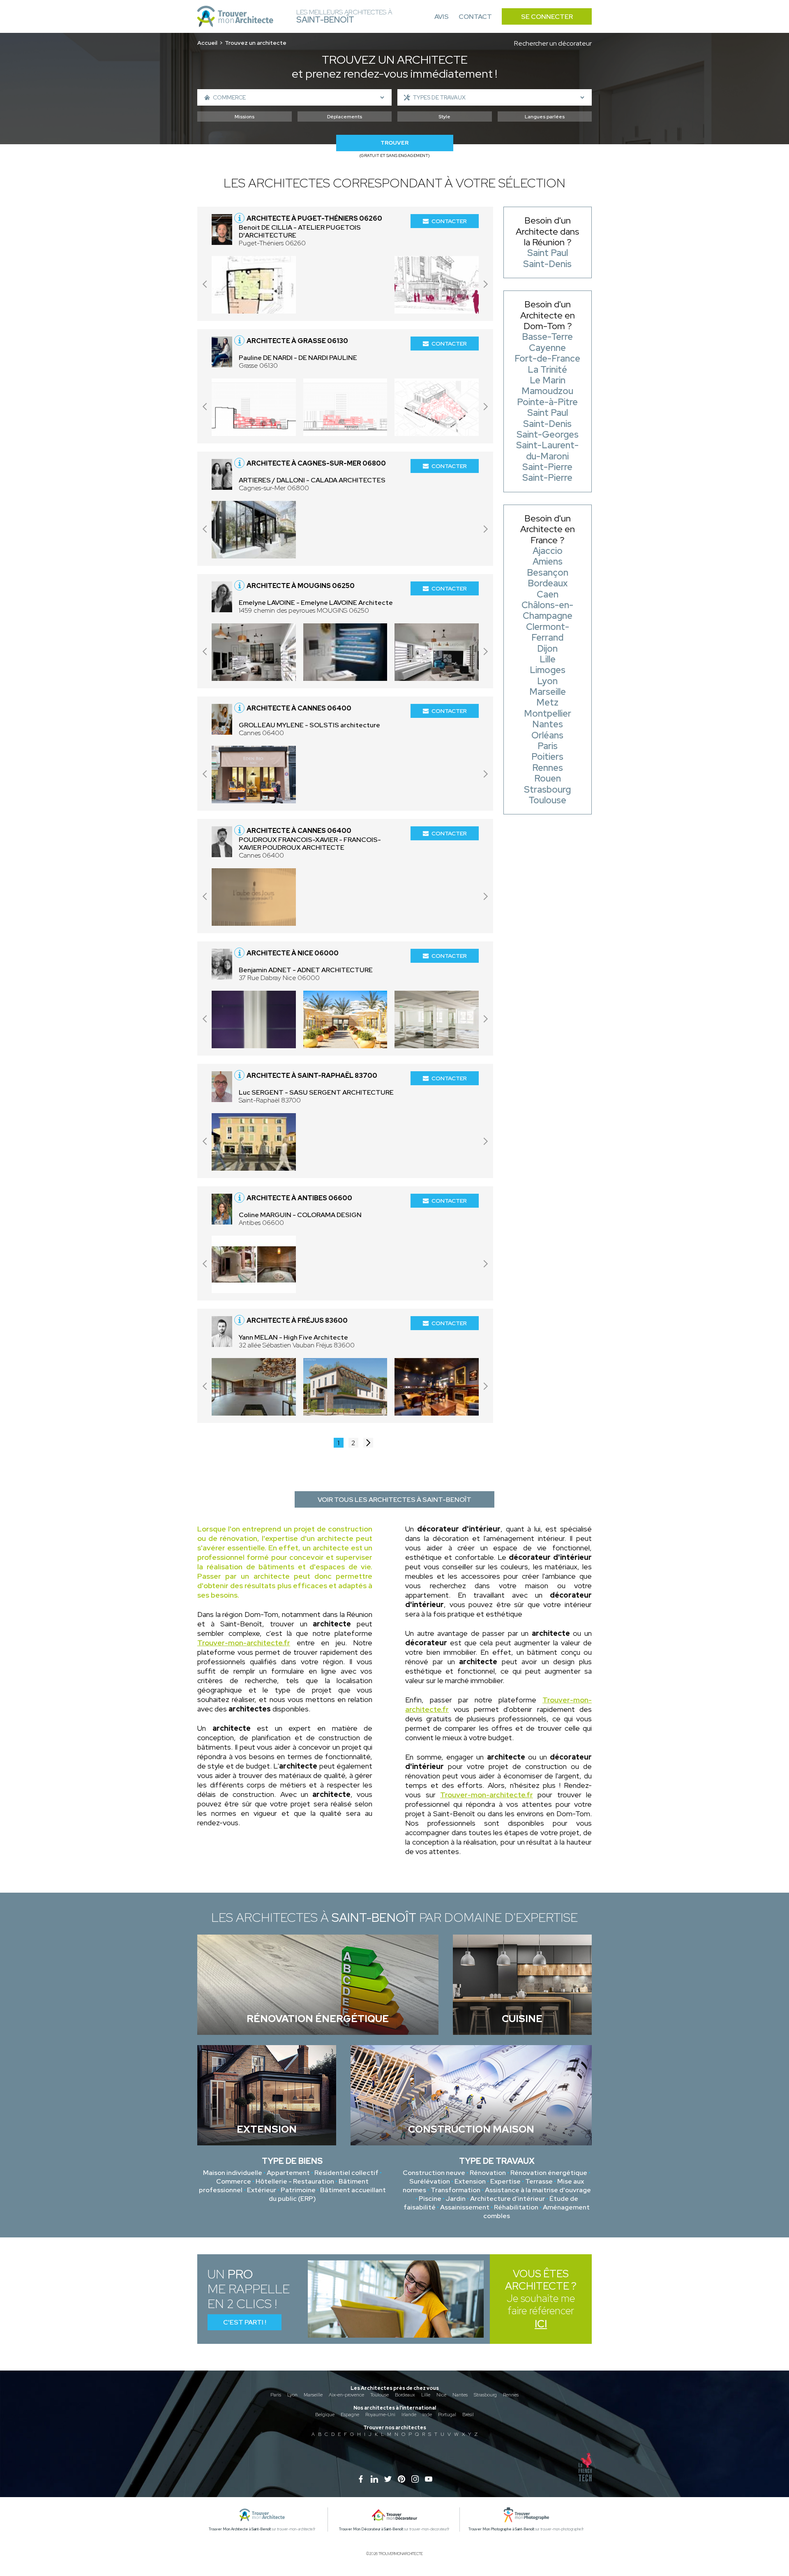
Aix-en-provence (346, 2395)
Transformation (456, 2190)
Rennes (511, 2395)
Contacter (449, 221)
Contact (475, 17)
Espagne (350, 2415)
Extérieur (262, 2190)
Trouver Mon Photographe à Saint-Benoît (501, 2529)
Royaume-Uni (380, 2415)
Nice (441, 2395)
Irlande (409, 2415)
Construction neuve (434, 2173)
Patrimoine (298, 2190)
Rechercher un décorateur (553, 43)
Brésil (468, 2415)
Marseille (313, 2395)
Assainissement (465, 2207)
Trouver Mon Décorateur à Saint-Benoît (371, 2529)
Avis (442, 17)
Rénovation (488, 2173)
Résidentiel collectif (346, 2173)
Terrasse (539, 2181)
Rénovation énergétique (549, 2173)
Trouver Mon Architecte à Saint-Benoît (240, 2529)
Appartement (288, 2173)
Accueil (207, 43)
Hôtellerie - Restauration (295, 2181)
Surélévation (430, 2181)
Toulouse (380, 2395)
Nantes (460, 2395)
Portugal (447, 2415)
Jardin (456, 2199)
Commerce (234, 2181)
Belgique (325, 2415)
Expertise (505, 2181)
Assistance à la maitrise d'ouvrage (538, 2190)
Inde (427, 2415)
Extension (470, 2181)
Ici (541, 2324)
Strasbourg (485, 2395)
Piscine (430, 2199)
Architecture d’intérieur (508, 2199)
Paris (276, 2395)
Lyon (292, 2395)
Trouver (394, 143)
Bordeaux (405, 2395)
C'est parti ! (245, 2322)
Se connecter (547, 17)
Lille (426, 2395)
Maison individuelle (233, 2173)
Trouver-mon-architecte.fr (244, 1643)
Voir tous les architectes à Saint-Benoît (394, 1500)
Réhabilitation (516, 2207)
